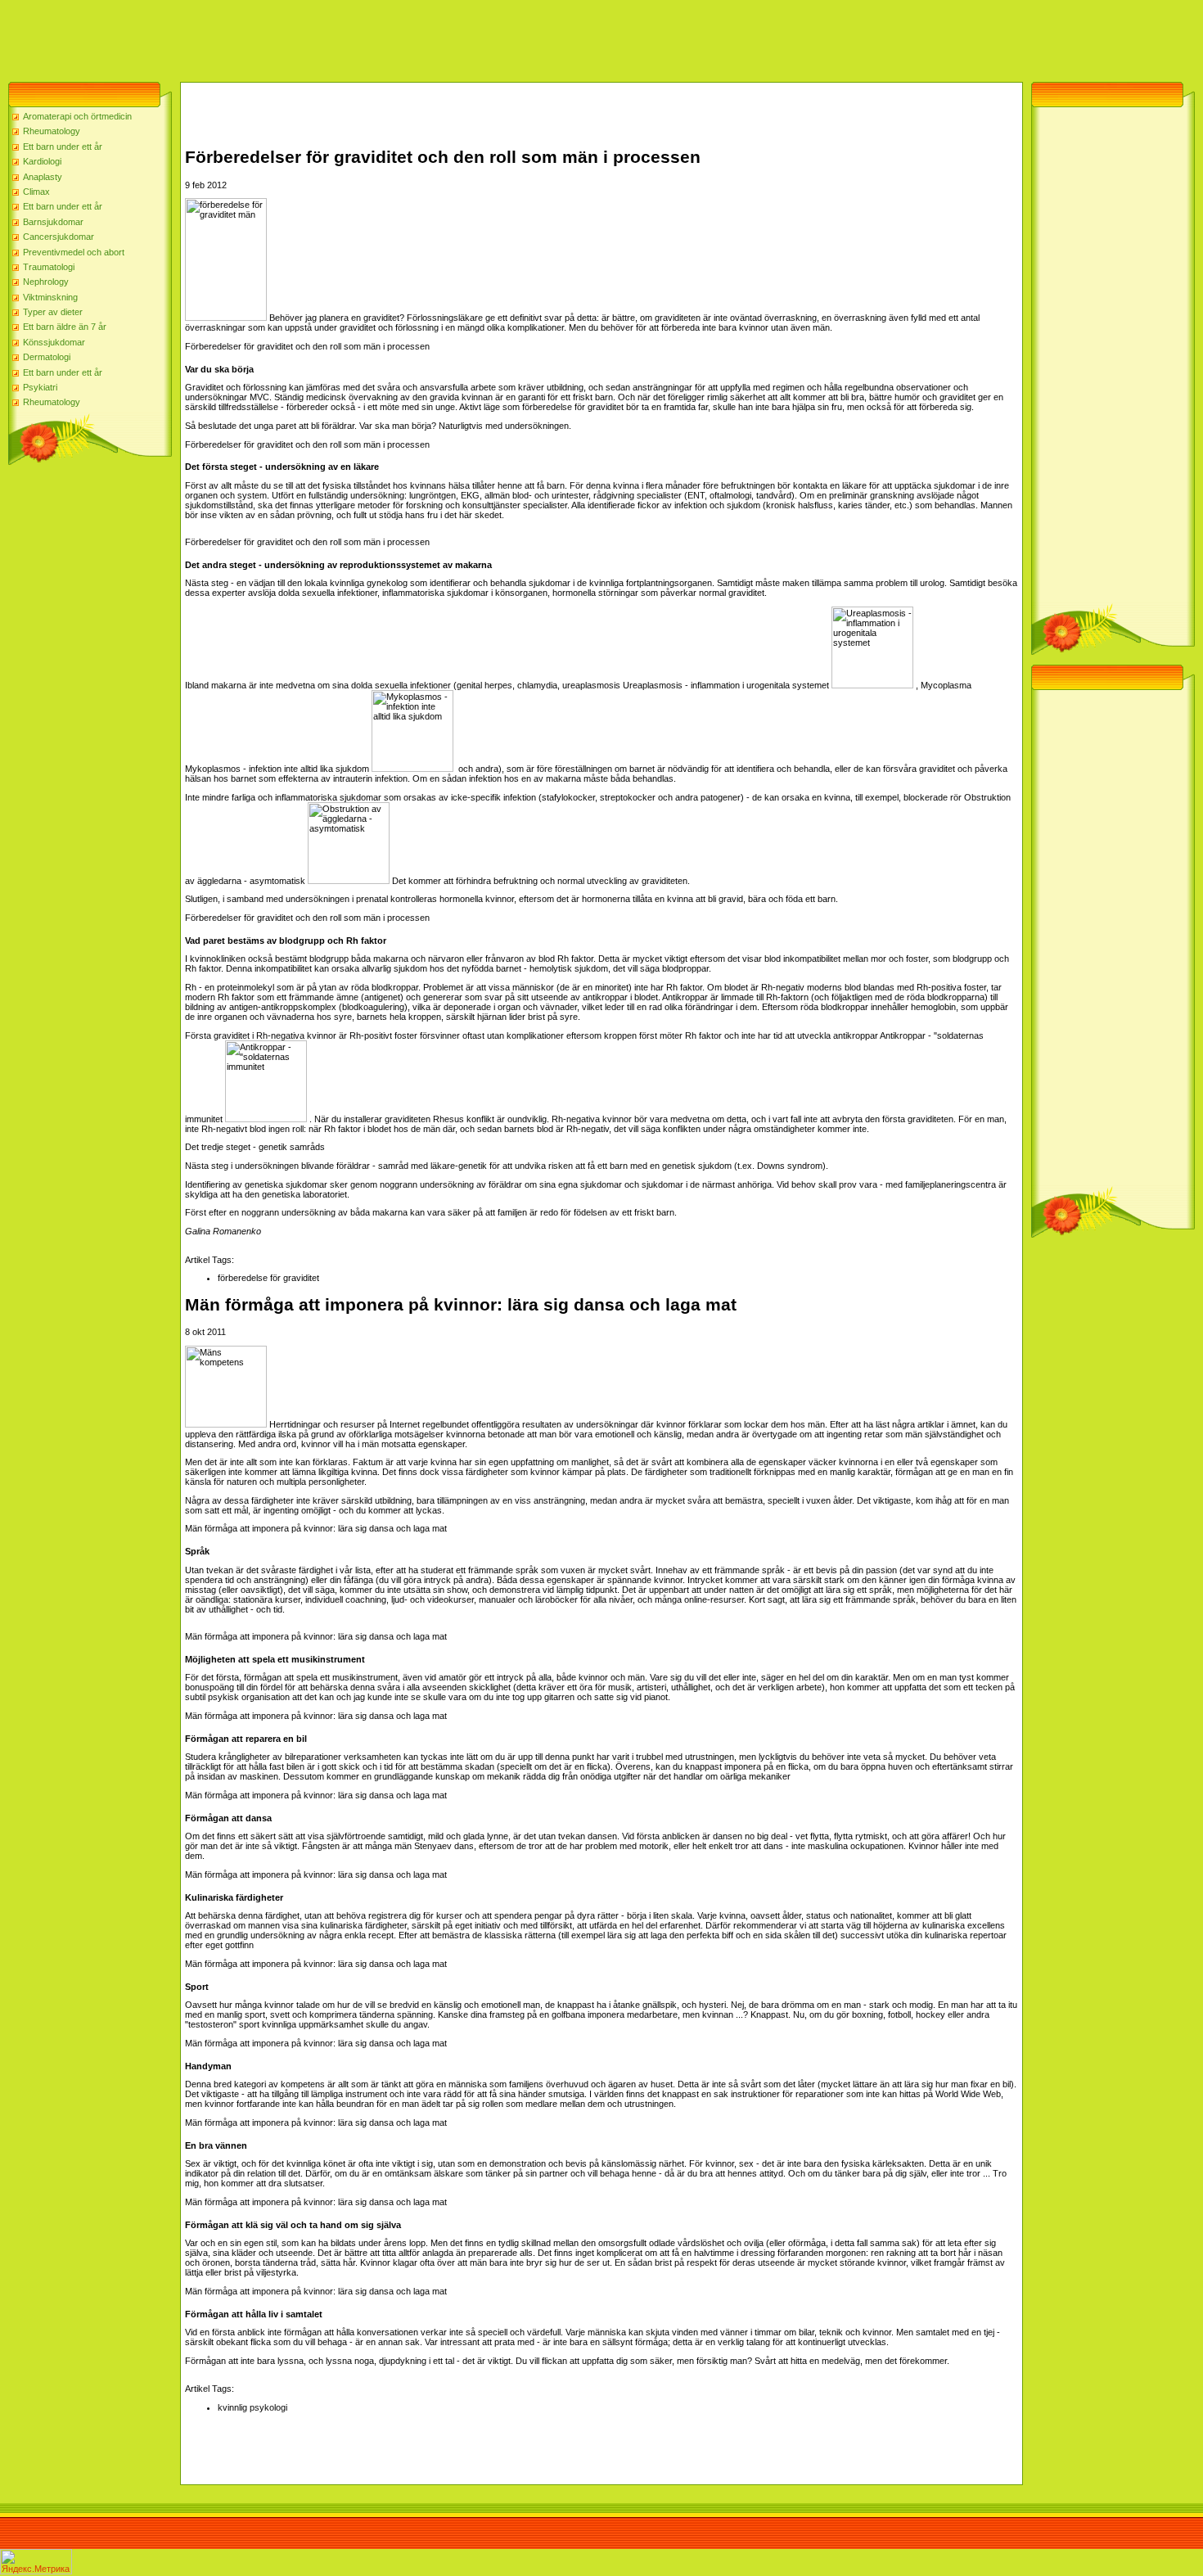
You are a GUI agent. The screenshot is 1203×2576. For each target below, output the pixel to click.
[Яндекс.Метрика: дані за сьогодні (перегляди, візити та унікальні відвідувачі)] (36, 2562)
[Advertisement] (298, 37)
